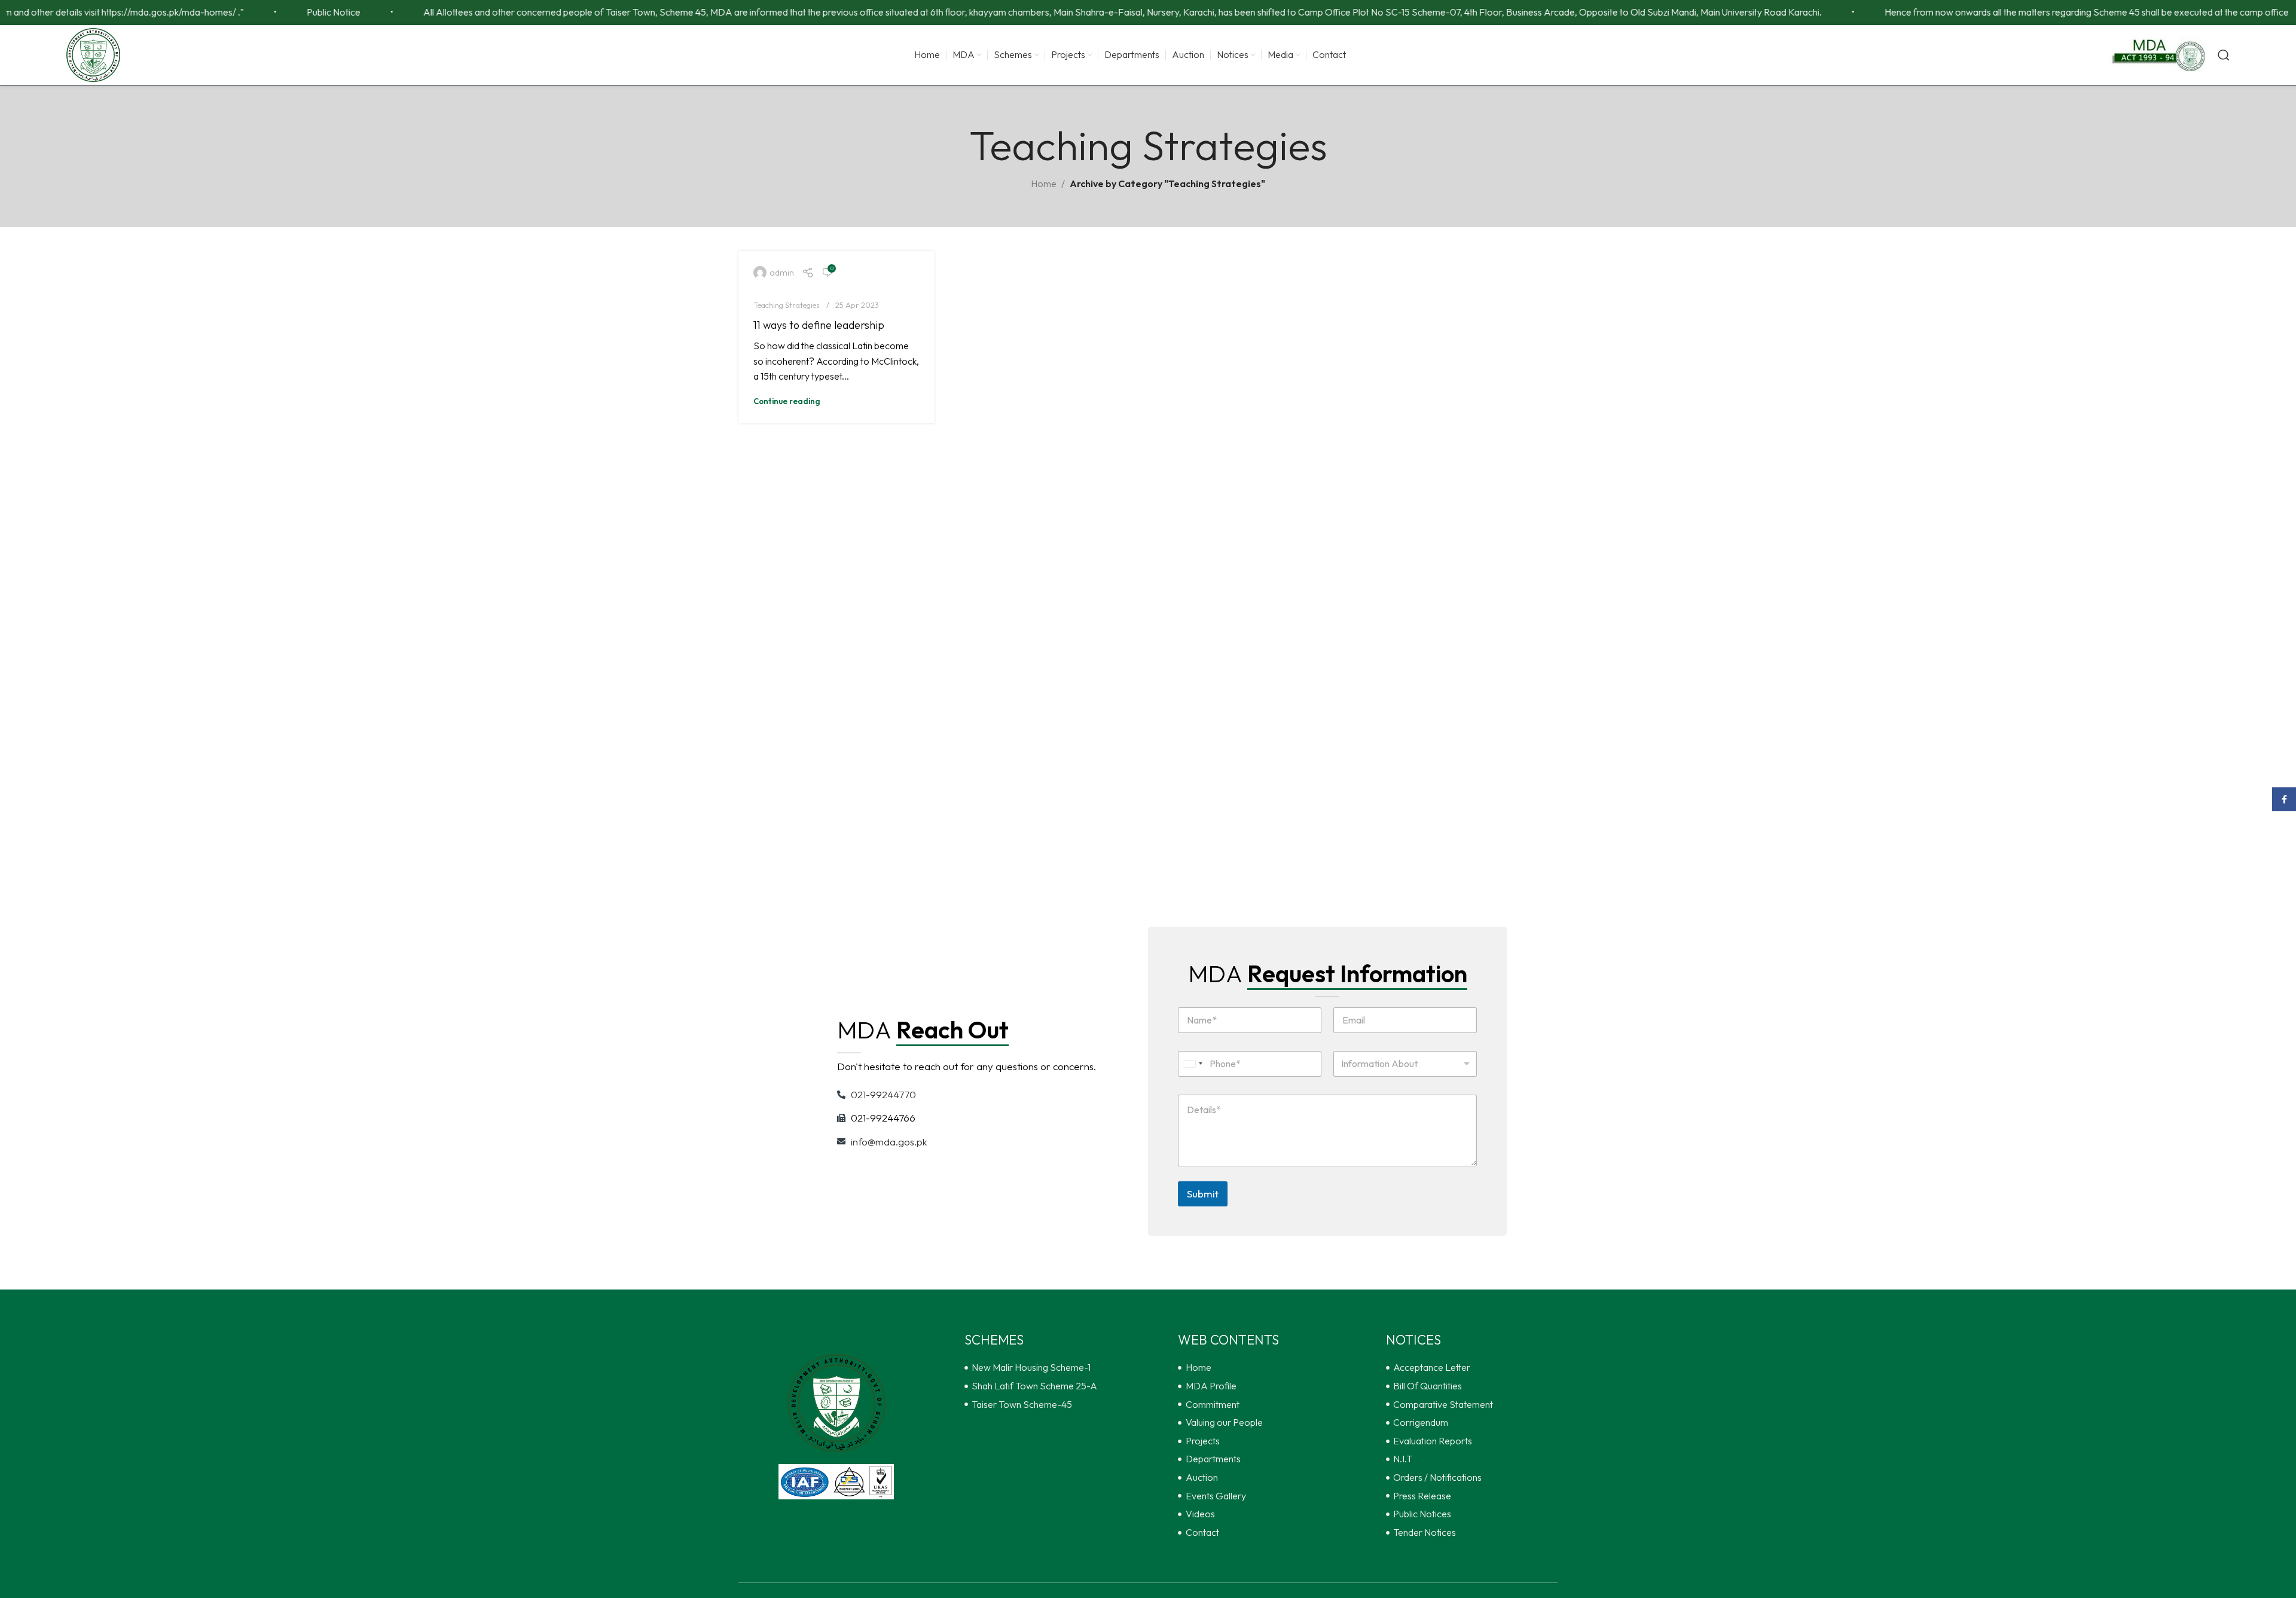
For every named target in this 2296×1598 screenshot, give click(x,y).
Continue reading (787, 401)
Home (1044, 184)
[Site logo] (93, 54)
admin (782, 273)
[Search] (2224, 55)
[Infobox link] (2158, 55)
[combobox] (1192, 1064)
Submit (1203, 1194)
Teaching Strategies (787, 305)
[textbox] (1403, 1064)
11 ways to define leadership (819, 325)
